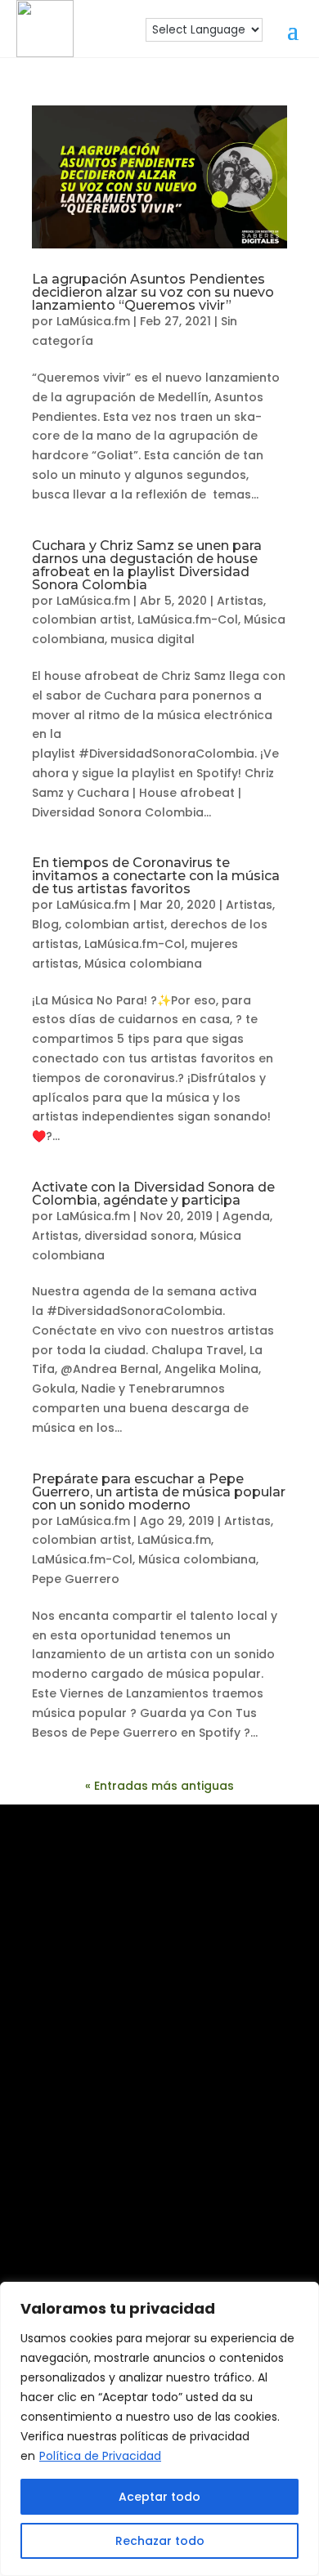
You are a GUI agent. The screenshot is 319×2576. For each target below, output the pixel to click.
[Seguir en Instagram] (78, 2180)
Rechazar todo (160, 2541)
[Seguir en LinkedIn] (182, 2180)
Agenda (246, 1216)
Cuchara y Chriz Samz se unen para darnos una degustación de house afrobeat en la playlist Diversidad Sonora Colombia (147, 565)
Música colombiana (143, 964)
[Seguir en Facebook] (130, 2180)
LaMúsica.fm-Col (188, 619)
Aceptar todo (159, 2497)
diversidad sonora (139, 1236)
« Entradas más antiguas (159, 1786)
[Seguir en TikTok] (133, 2233)
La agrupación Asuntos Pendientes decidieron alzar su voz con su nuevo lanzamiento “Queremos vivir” (153, 292)
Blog (45, 924)
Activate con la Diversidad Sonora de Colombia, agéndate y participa (153, 1194)
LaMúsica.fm (93, 321)
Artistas (240, 601)
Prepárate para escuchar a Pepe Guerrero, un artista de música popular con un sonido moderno (159, 1492)
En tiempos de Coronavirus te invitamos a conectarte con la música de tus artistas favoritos (156, 876)
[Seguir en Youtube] (235, 2180)
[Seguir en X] (186, 2233)
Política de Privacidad (100, 2456)
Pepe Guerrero (76, 1579)
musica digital (153, 639)
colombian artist (82, 619)
